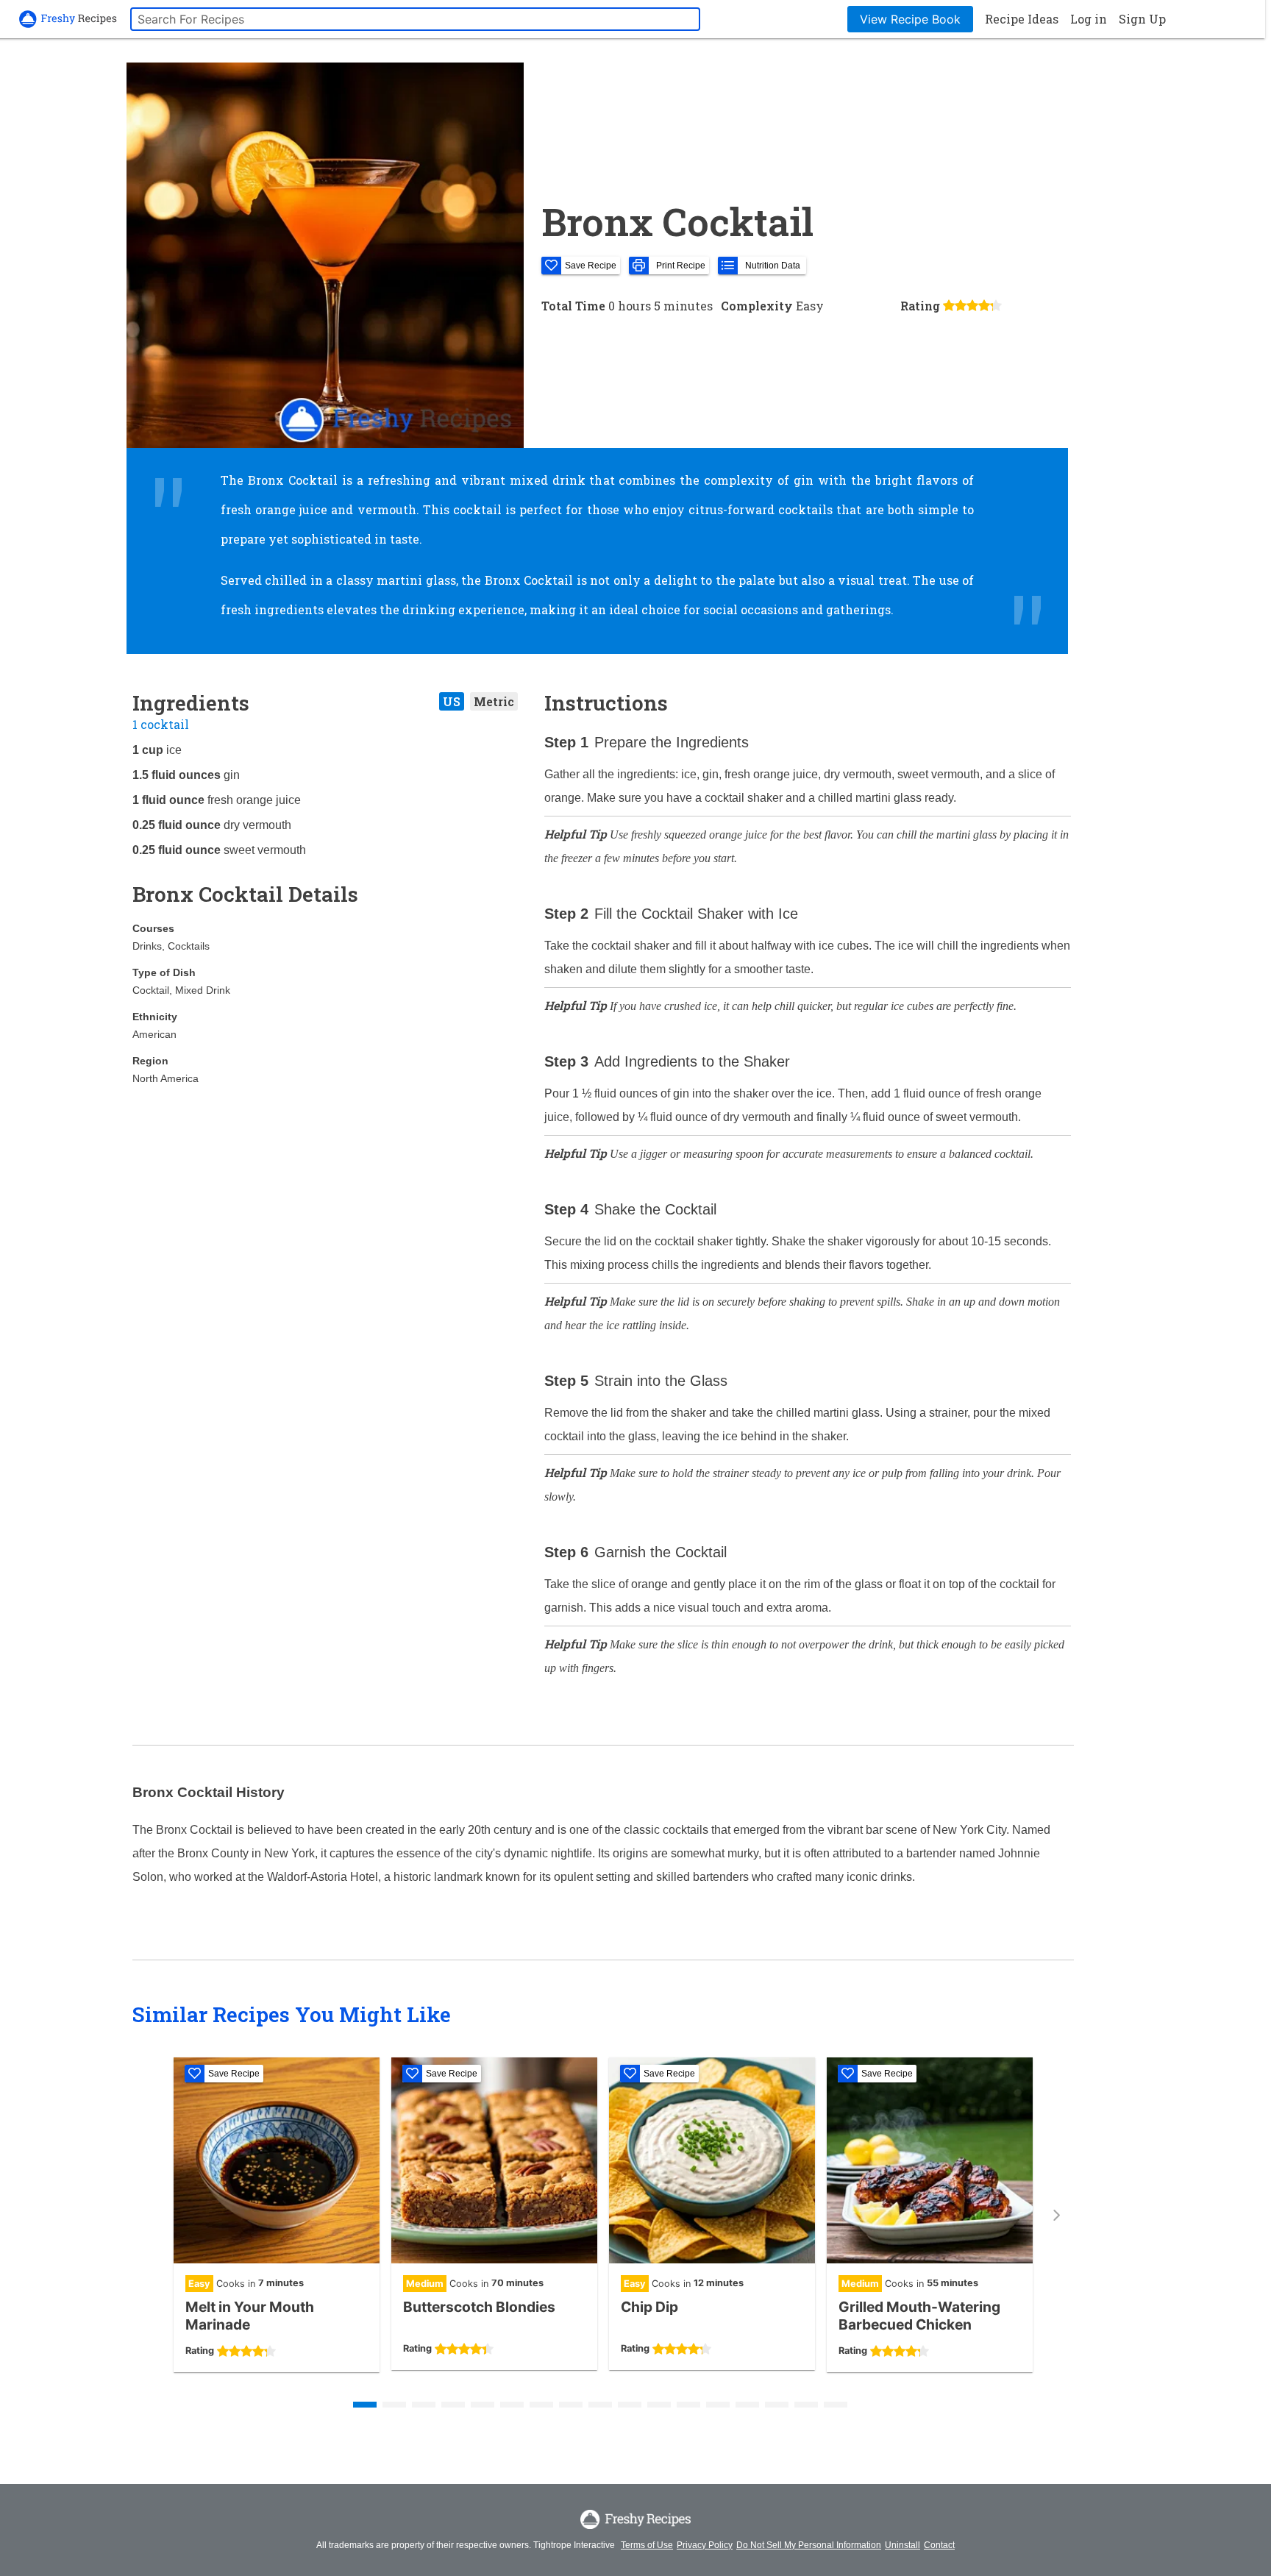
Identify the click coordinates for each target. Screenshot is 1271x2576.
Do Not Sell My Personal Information (809, 2545)
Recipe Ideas (1022, 19)
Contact (939, 2545)
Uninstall (902, 2545)
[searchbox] (415, 19)
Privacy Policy (705, 2545)
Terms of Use (647, 2545)
